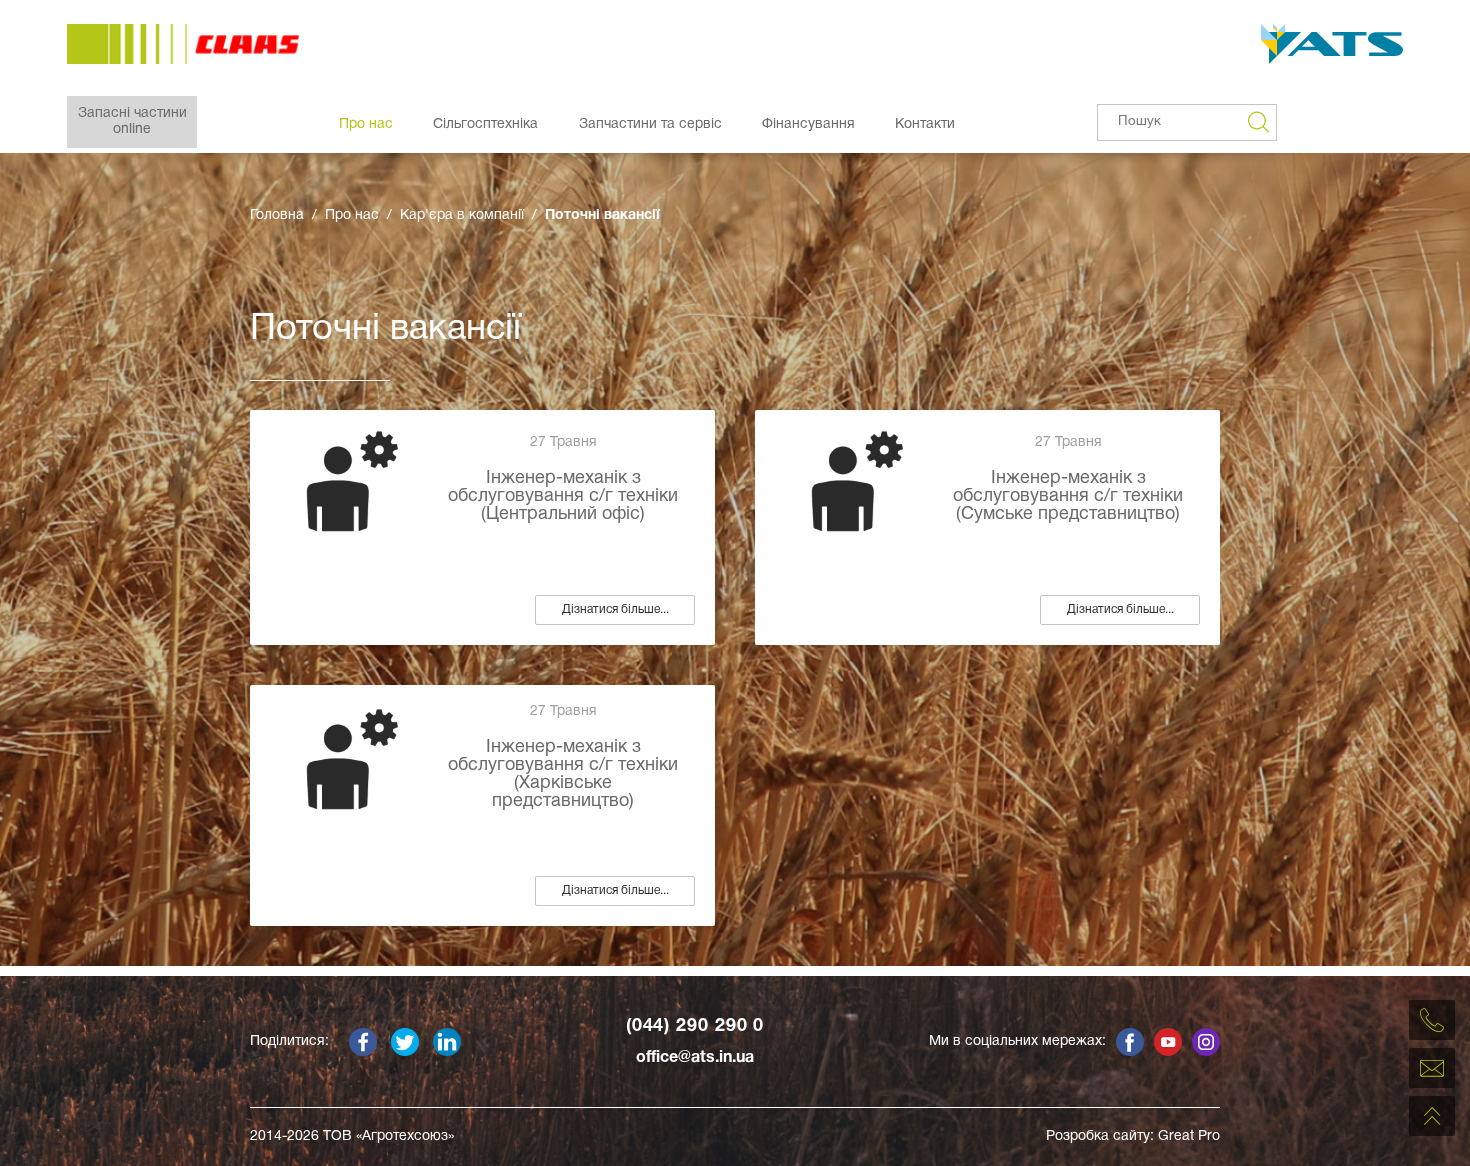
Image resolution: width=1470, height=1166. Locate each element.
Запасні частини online (132, 121)
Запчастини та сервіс (650, 124)
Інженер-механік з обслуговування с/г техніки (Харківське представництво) (563, 774)
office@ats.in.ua (695, 1058)
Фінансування (808, 124)
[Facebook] (363, 1042)
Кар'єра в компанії (462, 215)
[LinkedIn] (447, 1042)
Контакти (925, 124)
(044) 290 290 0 (695, 1026)
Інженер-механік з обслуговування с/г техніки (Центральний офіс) (563, 496)
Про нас (366, 124)
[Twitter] (405, 1042)
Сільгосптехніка (485, 124)
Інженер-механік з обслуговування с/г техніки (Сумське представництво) (1068, 496)
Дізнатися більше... (615, 609)
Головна (277, 215)
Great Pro (1189, 1136)
